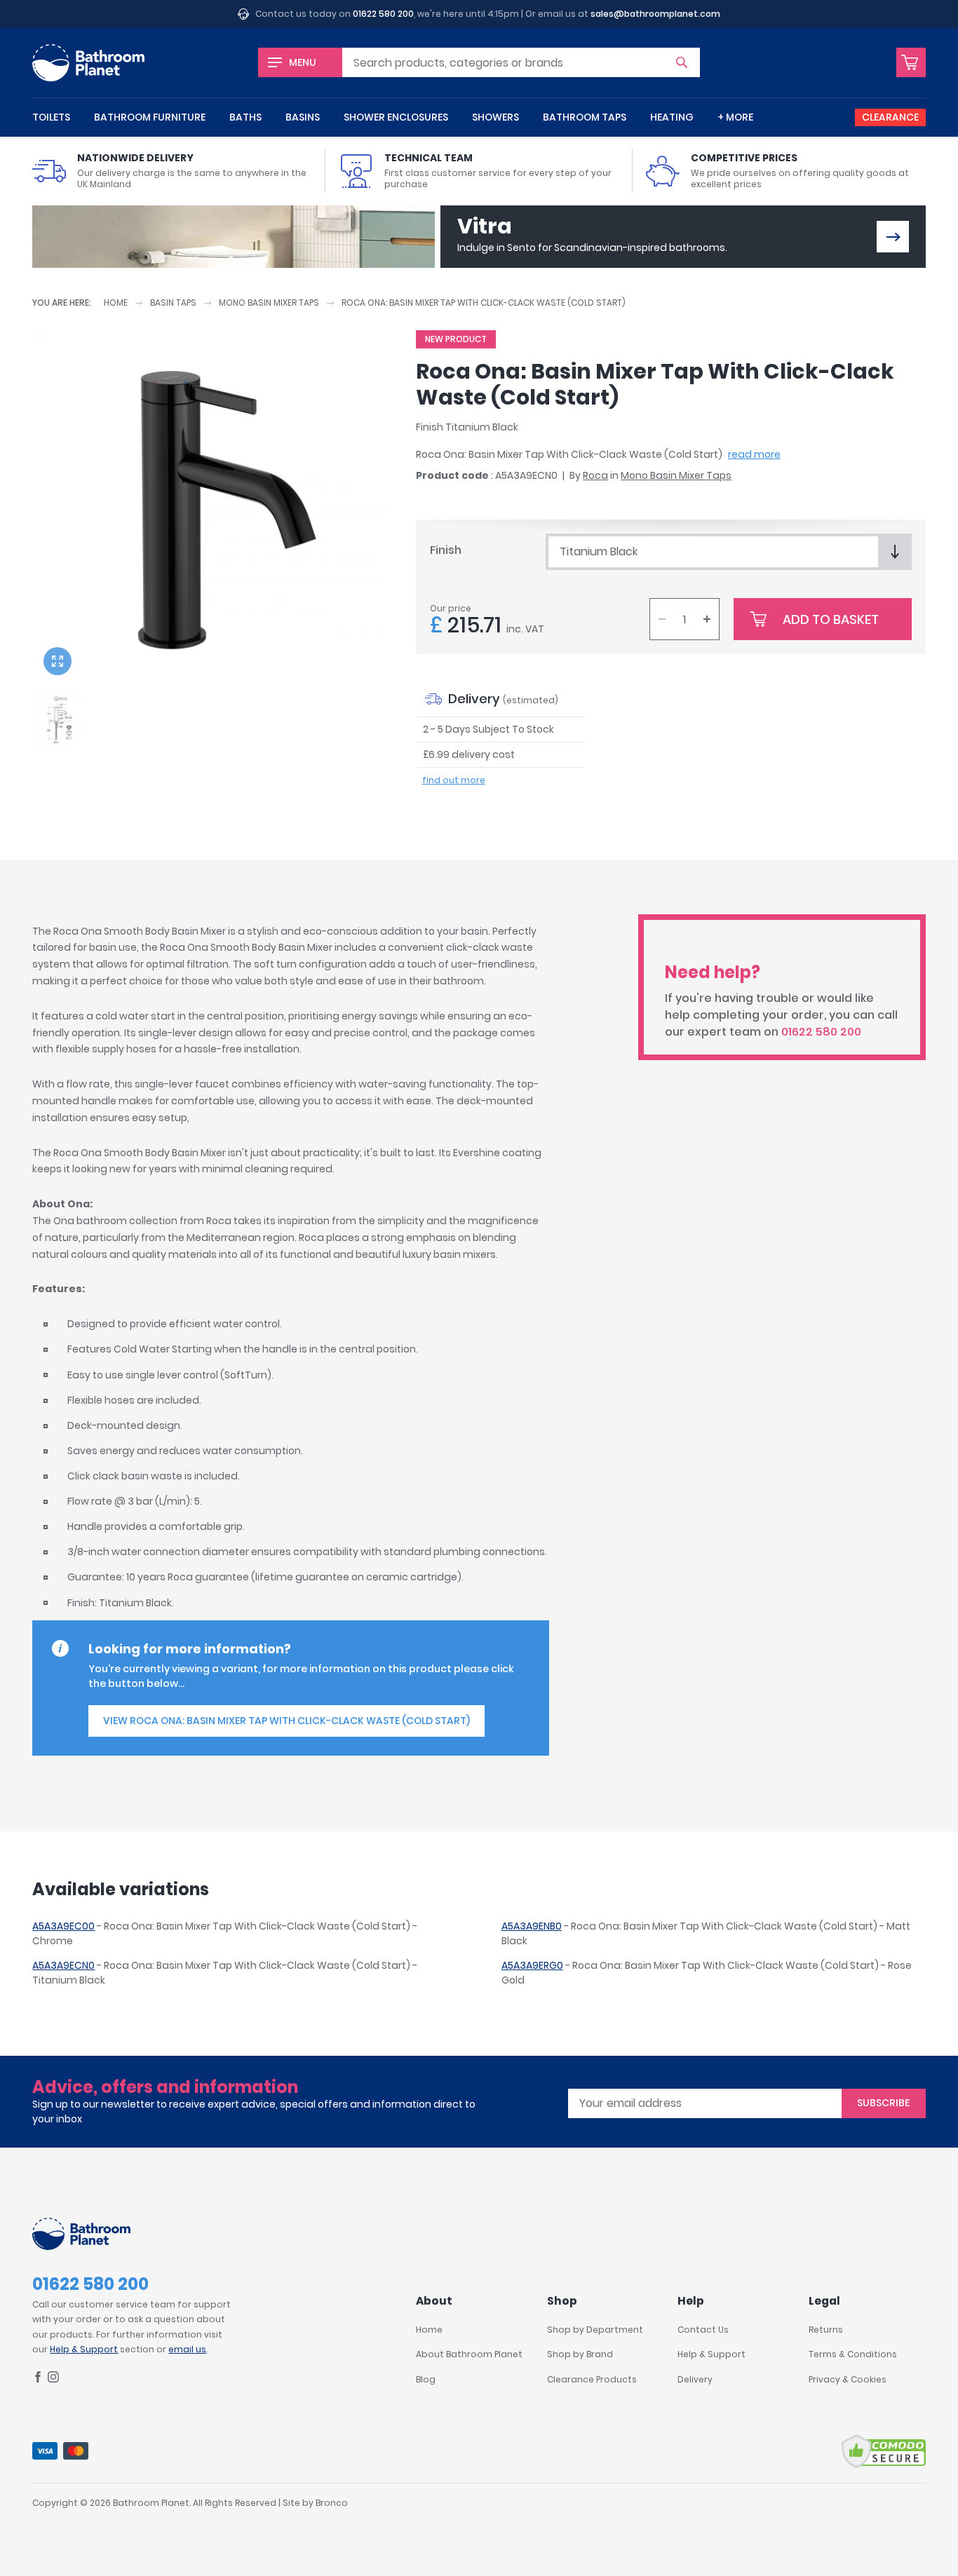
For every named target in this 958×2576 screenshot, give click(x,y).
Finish (446, 550)
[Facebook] (38, 2379)
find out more (454, 780)
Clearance (890, 117)
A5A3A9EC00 (63, 1926)
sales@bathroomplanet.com (655, 14)
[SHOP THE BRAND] (893, 237)
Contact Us (703, 2330)
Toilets (51, 117)
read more (754, 454)
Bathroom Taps (585, 117)
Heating (672, 117)
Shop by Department (595, 2330)
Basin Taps (173, 303)
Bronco (332, 2503)
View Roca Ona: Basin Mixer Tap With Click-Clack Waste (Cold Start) (286, 1721)
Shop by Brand (580, 2354)
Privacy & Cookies (848, 2379)
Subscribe (883, 2103)
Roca (595, 475)
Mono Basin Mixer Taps (269, 303)
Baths (245, 117)
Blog (426, 2379)
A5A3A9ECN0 (63, 1965)
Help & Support (84, 2349)
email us (187, 2349)
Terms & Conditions (853, 2354)
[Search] (682, 62)
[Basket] (911, 62)
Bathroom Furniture (150, 117)
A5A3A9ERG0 (532, 1965)
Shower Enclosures (396, 117)
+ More (735, 117)
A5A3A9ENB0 (532, 1926)
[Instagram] (53, 2379)
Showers (495, 117)
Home (116, 303)
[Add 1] (707, 619)
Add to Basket (831, 619)
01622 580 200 (383, 14)
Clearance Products (592, 2379)
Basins (303, 117)
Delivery (695, 2379)
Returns (826, 2330)
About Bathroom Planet (469, 2354)
